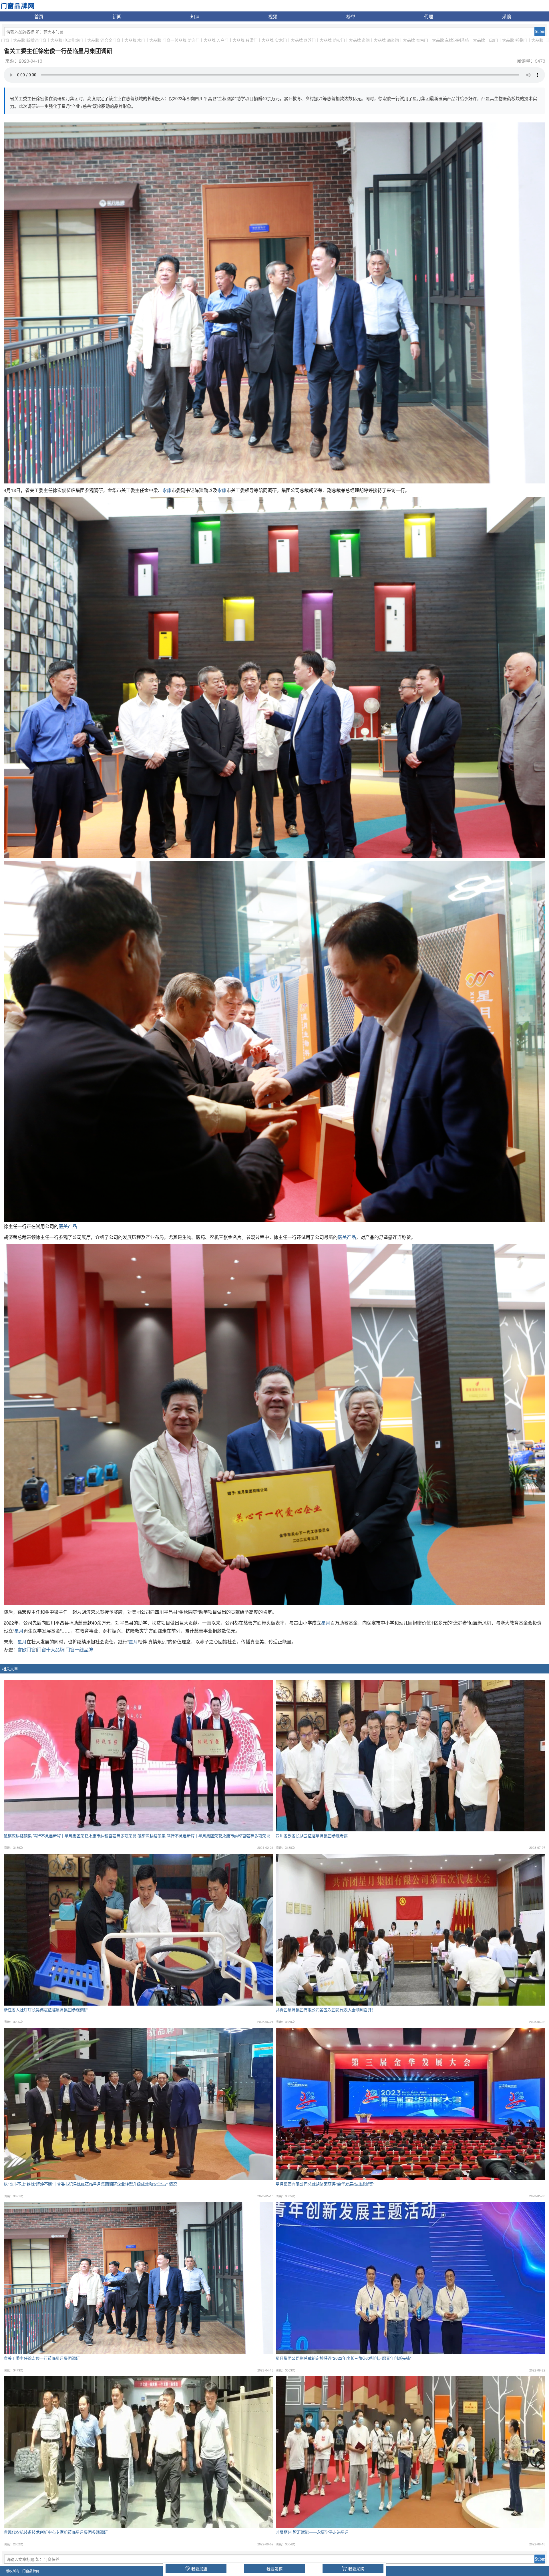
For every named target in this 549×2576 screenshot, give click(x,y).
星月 (326, 1623)
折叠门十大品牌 (529, 40)
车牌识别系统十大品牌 (465, 40)
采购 (507, 16)
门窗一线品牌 (174, 40)
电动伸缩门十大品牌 (81, 40)
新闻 (117, 16)
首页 (39, 16)
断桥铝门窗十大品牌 (44, 40)
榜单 (351, 16)
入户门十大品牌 (230, 40)
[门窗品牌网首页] (17, 5)
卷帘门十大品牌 (430, 40)
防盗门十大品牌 (202, 40)
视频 (273, 16)
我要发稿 (274, 2569)
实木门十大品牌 (289, 40)
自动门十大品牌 (500, 40)
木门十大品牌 (149, 40)
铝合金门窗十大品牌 (118, 40)
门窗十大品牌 (13, 40)
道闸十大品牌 (374, 40)
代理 (429, 16)
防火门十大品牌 (347, 40)
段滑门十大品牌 (260, 40)
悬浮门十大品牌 (318, 40)
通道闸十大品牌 (401, 40)
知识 (195, 16)
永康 (167, 490)
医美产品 (68, 1226)
